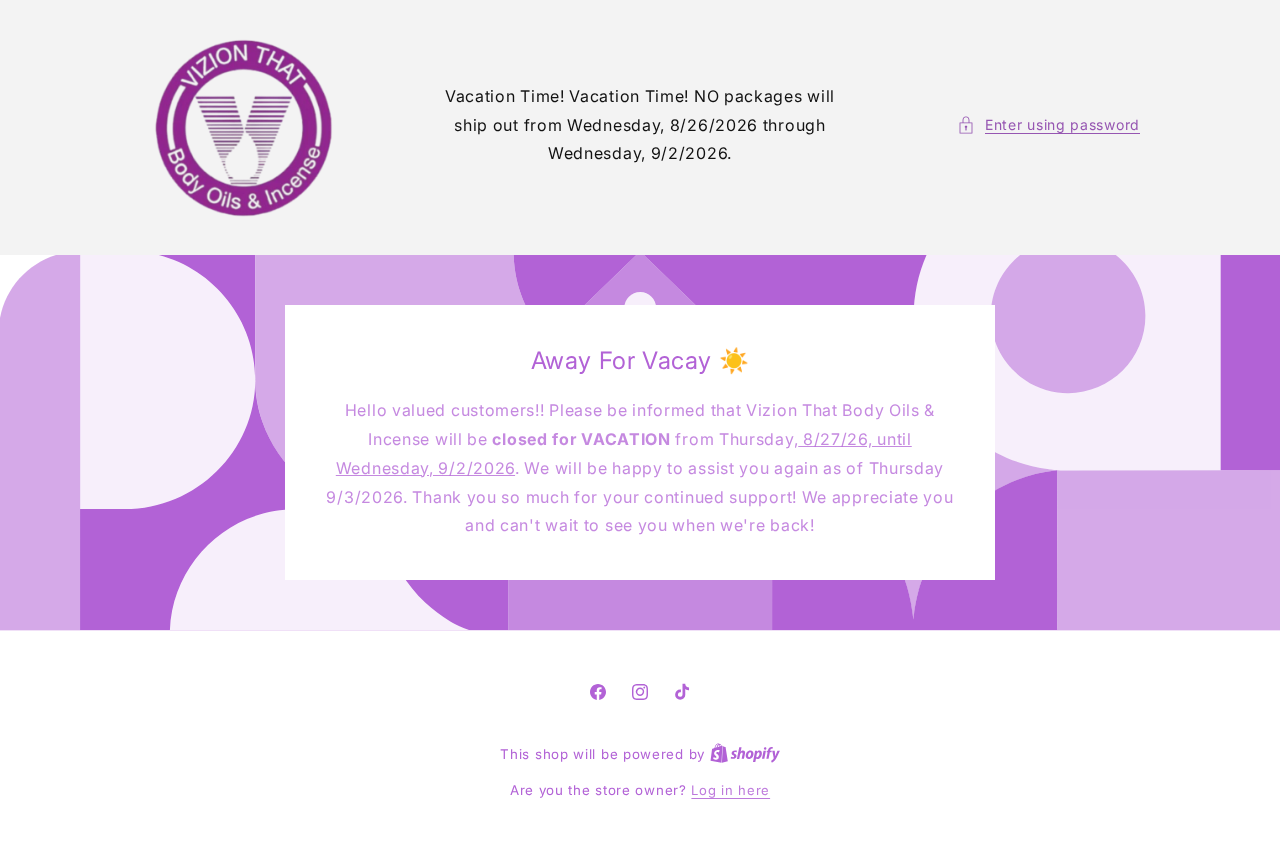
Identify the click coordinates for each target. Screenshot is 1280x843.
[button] (1048, 124)
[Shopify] (745, 754)
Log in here (730, 790)
